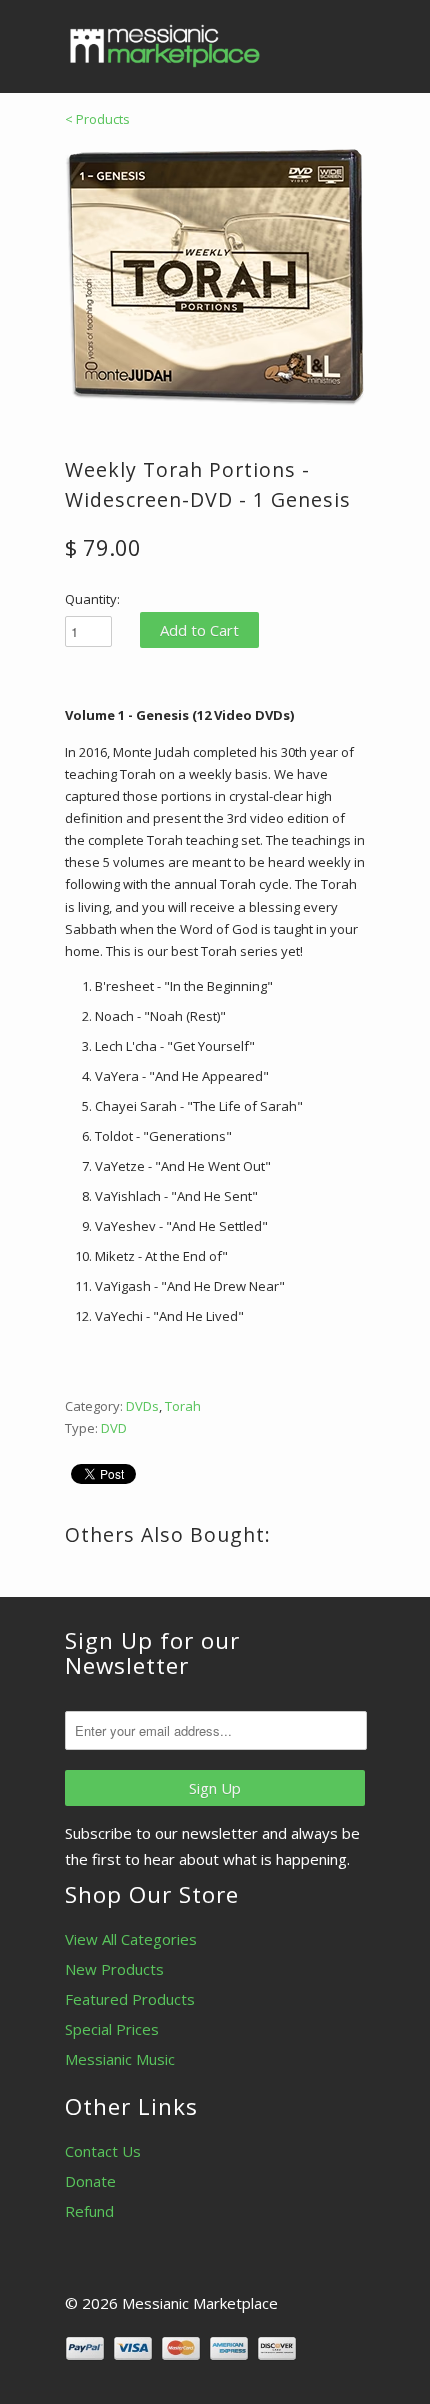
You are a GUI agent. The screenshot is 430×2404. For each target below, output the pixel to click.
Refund (89, 2211)
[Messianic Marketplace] (165, 46)
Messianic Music (120, 2059)
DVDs (142, 1406)
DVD (114, 1428)
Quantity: (92, 599)
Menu (305, 40)
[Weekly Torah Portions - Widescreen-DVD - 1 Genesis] (215, 277)
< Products (97, 119)
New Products (114, 1969)
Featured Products (130, 1999)
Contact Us (103, 2151)
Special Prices (112, 2029)
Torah (183, 1406)
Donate (90, 2181)
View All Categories (131, 1939)
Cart (346, 40)
